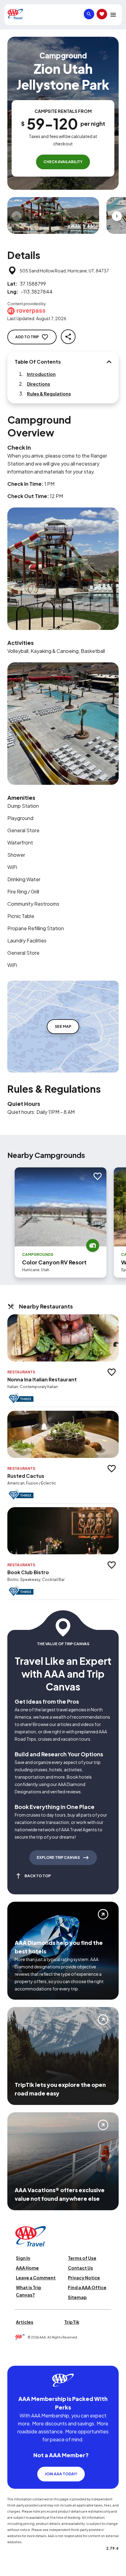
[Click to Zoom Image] (53, 215)
